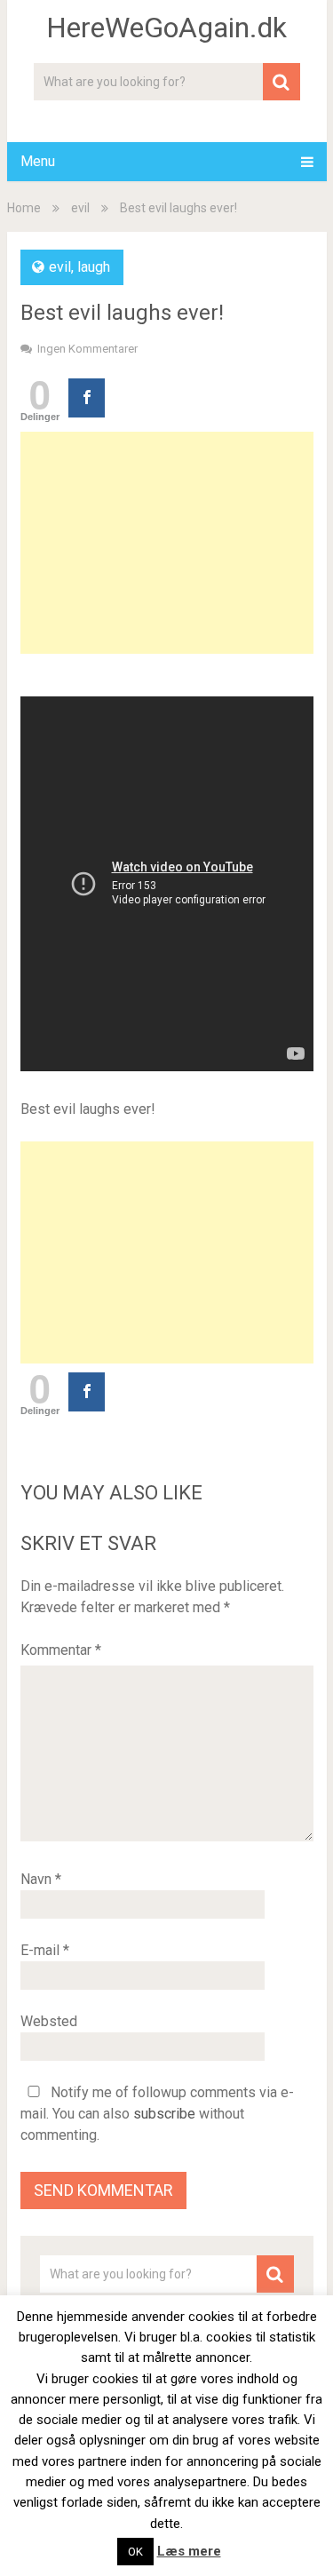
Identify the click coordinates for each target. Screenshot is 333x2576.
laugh (94, 267)
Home (24, 208)
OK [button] (135, 2552)
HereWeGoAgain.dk (166, 28)
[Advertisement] (167, 543)
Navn (41, 1879)
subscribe (164, 2114)
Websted (49, 2021)
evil (80, 208)
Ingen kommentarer (87, 349)
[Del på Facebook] (87, 398)
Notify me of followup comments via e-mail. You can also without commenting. (157, 2114)
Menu (38, 161)
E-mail (45, 1950)
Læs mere (189, 2551)
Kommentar (61, 1650)
